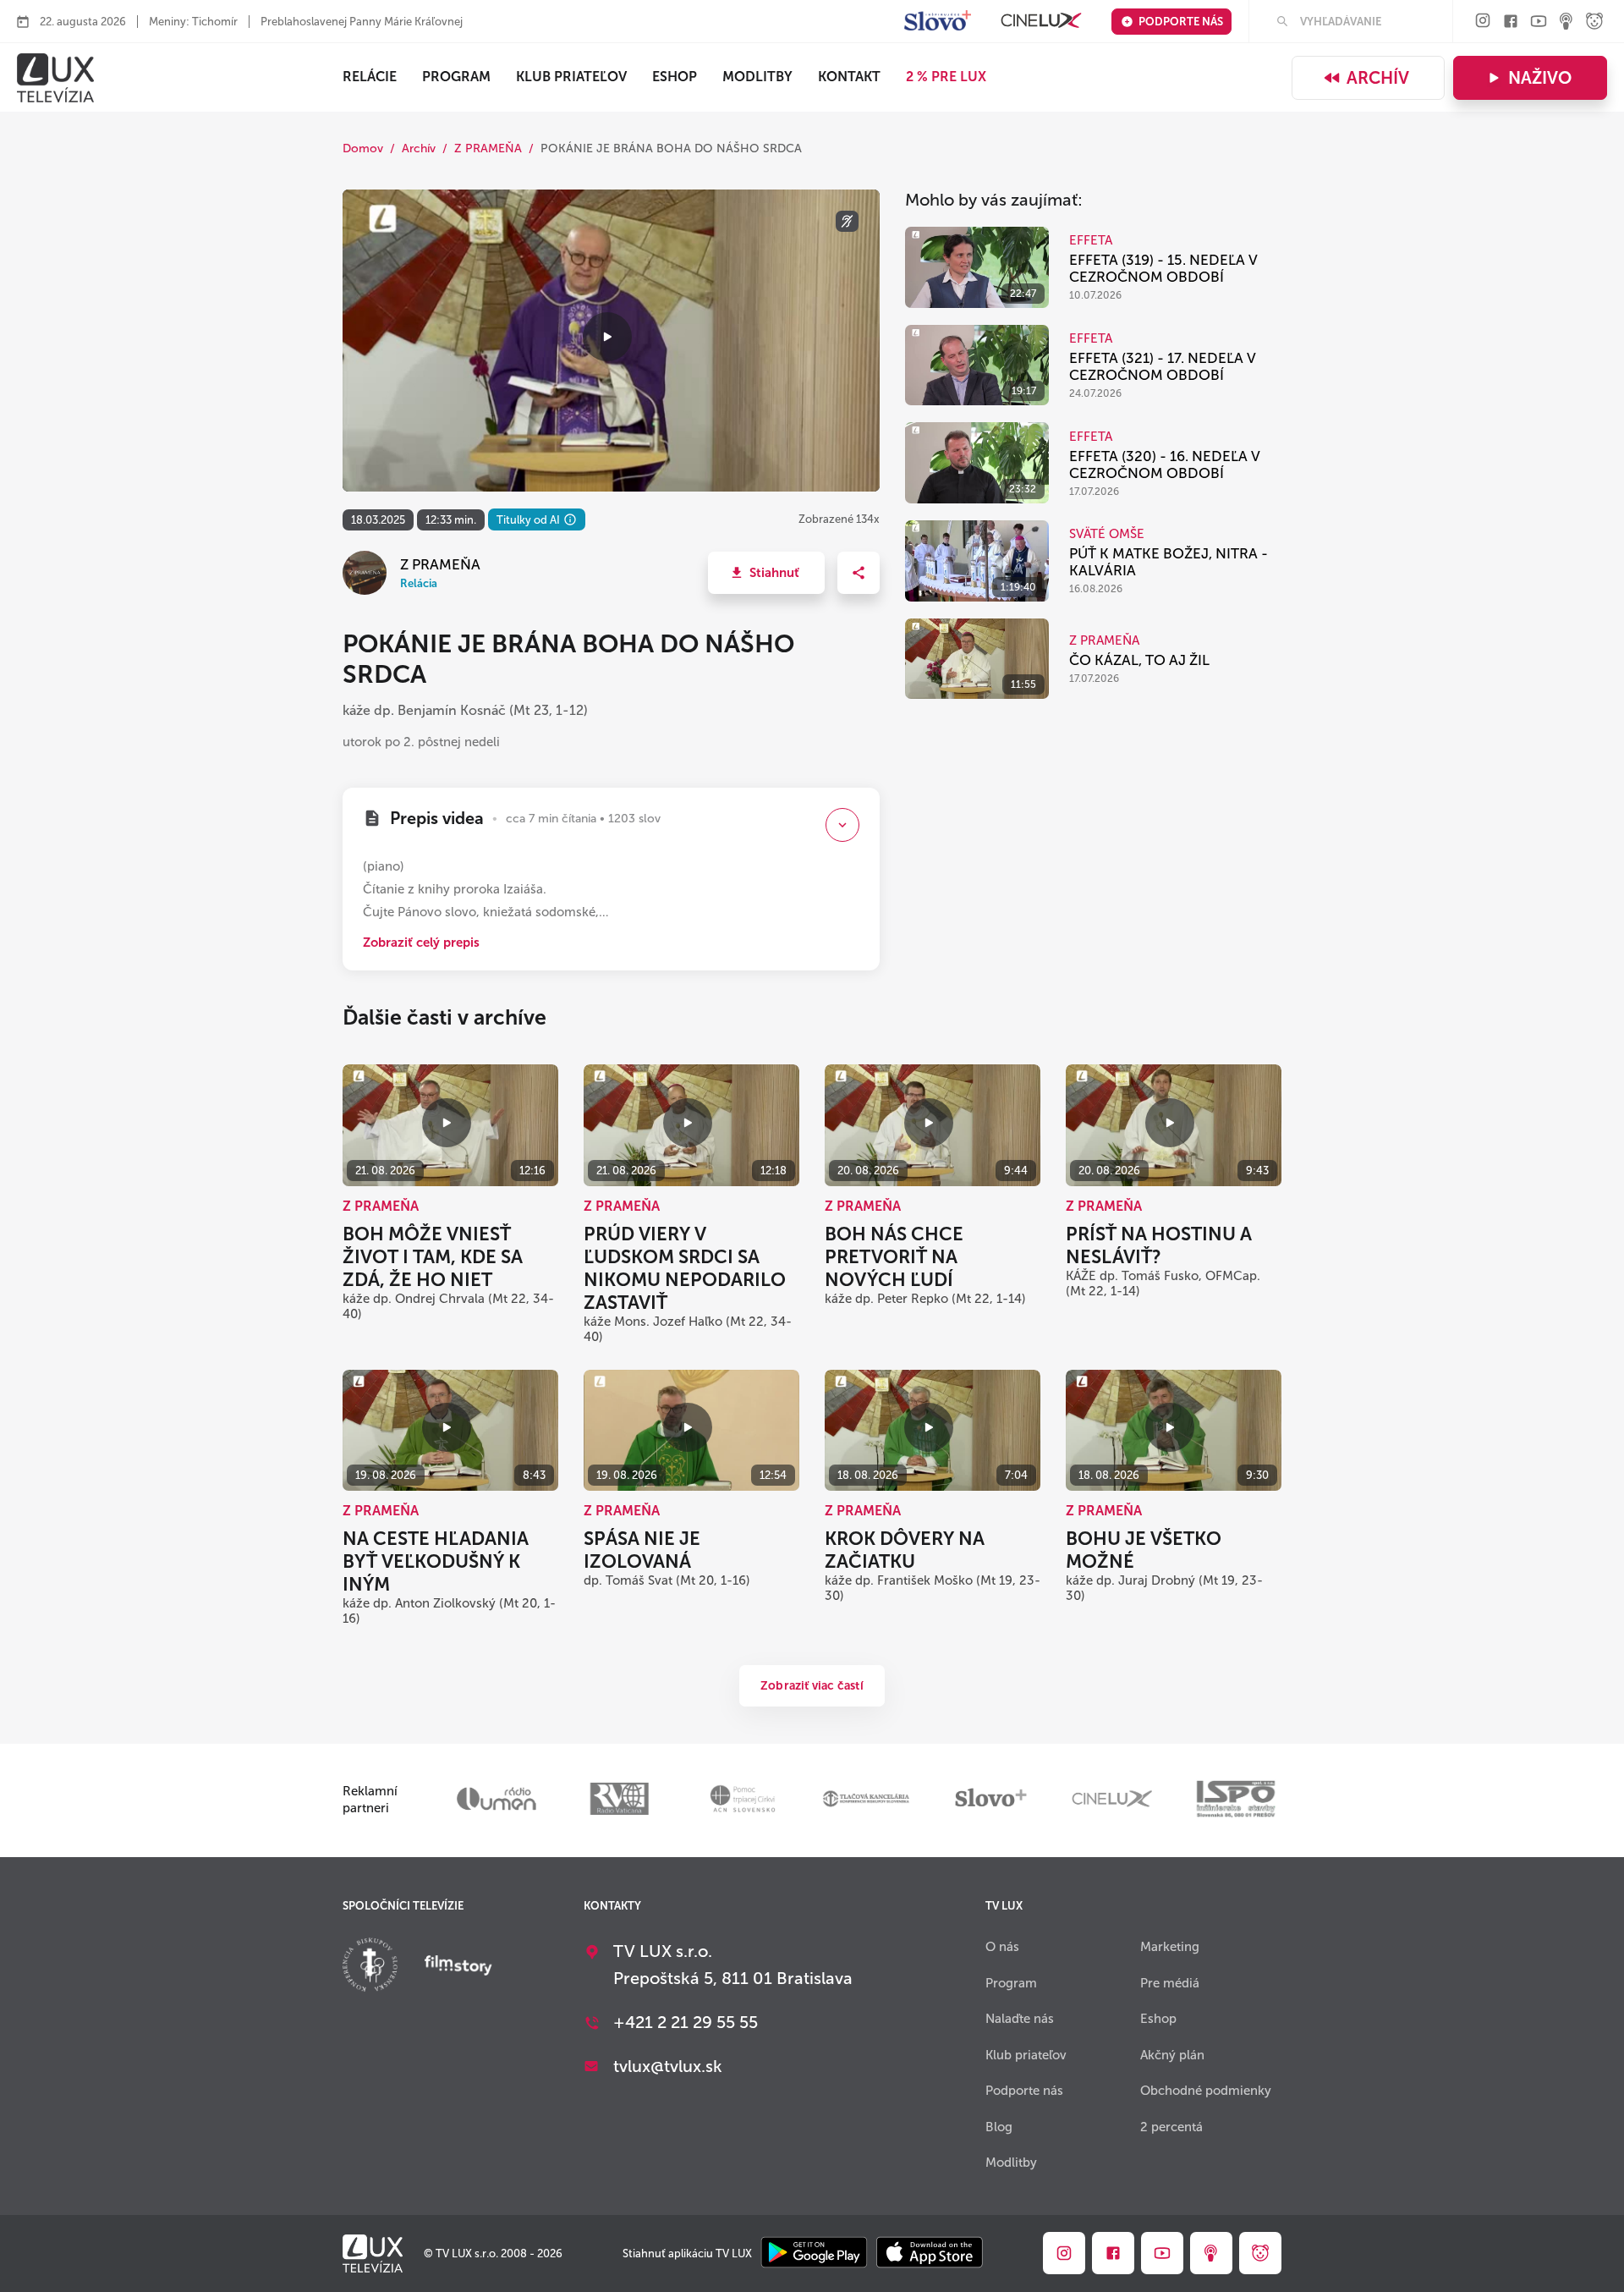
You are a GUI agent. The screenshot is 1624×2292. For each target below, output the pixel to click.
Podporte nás (1181, 22)
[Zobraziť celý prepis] (842, 825)
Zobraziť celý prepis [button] (421, 943)
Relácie (370, 77)
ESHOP (675, 77)
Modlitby (757, 77)
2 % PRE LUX (946, 77)
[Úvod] (55, 78)
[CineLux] (1041, 22)
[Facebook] (1511, 22)
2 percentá (1171, 2127)
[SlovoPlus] (938, 22)
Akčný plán (1172, 2055)
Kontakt (849, 77)
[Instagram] (1483, 22)
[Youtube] (1539, 22)
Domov (363, 148)
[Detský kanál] (1594, 22)
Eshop (1158, 2019)
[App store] (930, 2254)
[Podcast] (1566, 22)
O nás (1002, 1947)
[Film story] (458, 1967)
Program (456, 77)
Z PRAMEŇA (488, 148)
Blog (999, 2127)
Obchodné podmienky (1206, 2091)
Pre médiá (1170, 1983)
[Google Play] (814, 2254)
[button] (766, 573)
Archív (1378, 78)
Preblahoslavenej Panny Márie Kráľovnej (362, 22)
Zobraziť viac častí (812, 1686)
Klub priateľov (571, 77)
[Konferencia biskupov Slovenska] (370, 1967)
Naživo (1540, 78)
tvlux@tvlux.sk (668, 2066)
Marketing (1170, 1947)
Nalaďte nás (1020, 2019)
